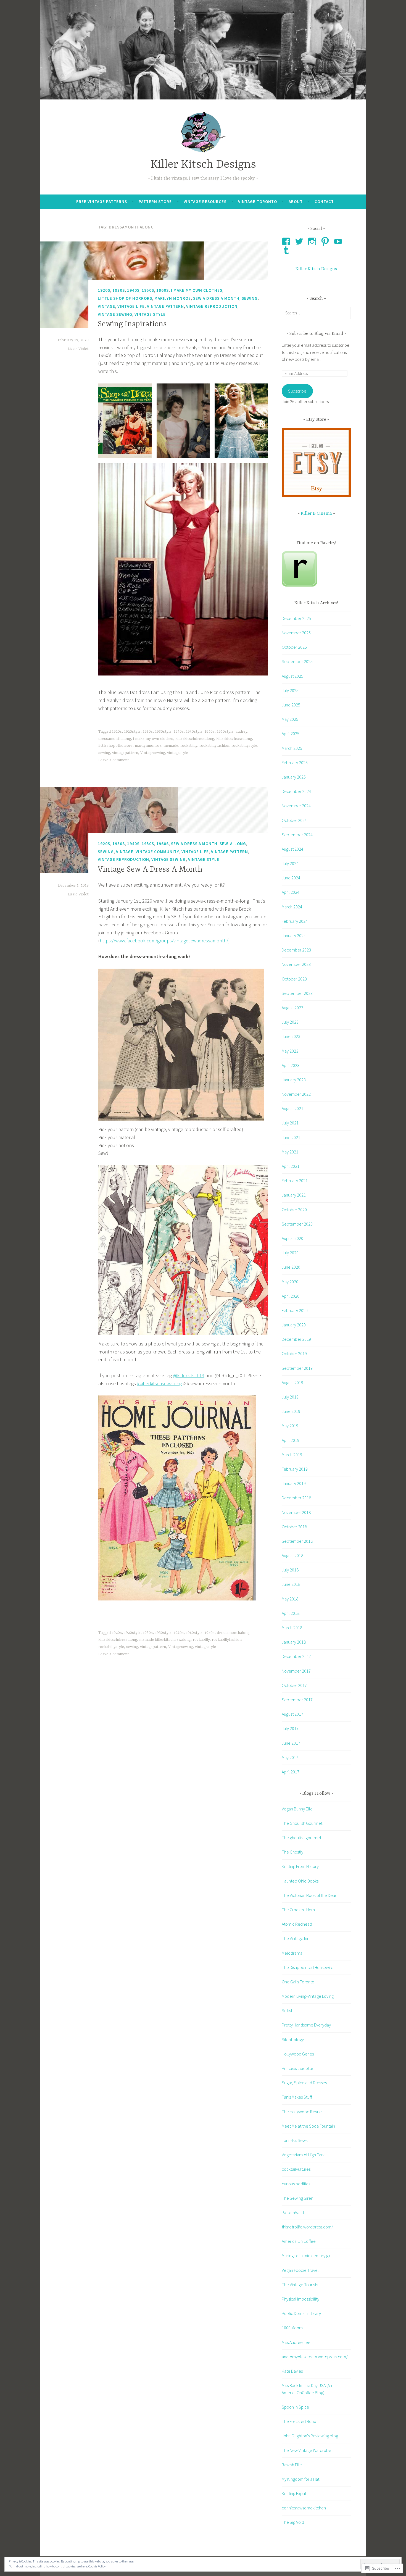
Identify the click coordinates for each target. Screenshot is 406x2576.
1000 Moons (292, 2328)
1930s (119, 290)
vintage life (131, 306)
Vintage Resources (205, 202)
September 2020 (297, 1224)
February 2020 (295, 1310)
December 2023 (296, 950)
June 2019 (291, 1411)
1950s (148, 290)
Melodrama (292, 1953)
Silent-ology (293, 2039)
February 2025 (295, 763)
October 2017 (294, 1685)
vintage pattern (165, 306)
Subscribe (297, 391)
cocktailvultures (296, 2169)
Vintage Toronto (258, 202)
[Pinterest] (326, 241)
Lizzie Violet (78, 349)
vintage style (150, 314)
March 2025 (292, 748)
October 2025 (294, 647)
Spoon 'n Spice (295, 2407)
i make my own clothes (197, 290)
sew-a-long (233, 844)
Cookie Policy (97, 2566)
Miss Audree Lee (296, 2342)
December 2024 (296, 791)
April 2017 (291, 1772)
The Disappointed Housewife (308, 1967)
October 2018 (294, 1527)
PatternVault (293, 2212)
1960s (163, 290)
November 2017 (296, 1671)
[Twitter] (300, 241)
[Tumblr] (287, 250)
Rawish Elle (292, 2465)
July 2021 (290, 1123)
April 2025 (291, 734)
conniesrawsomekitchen (304, 2508)
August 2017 (292, 1714)
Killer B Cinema (316, 514)
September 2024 (297, 835)
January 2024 (294, 935)
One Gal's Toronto (298, 1982)
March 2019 (292, 1455)
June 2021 (291, 1137)
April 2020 (291, 1296)
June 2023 (291, 1036)
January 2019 (294, 1483)
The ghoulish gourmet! (302, 1838)
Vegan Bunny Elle (297, 1809)
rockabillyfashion (214, 746)
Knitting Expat (294, 2493)
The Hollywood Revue (302, 2112)
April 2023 (291, 1065)
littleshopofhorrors (115, 746)
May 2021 (290, 1152)
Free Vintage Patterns (102, 202)
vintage (106, 306)
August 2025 (292, 676)
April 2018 (291, 1613)
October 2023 (294, 979)
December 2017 (296, 1656)
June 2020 (291, 1267)
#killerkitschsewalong (159, 1383)
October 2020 (294, 1210)
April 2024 (291, 892)
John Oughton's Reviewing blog (310, 2436)
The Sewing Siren (297, 2198)
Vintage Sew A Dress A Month (150, 870)
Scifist (287, 2010)
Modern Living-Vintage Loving (308, 1996)
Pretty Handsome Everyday (306, 2025)
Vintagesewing (153, 753)
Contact (324, 202)
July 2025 (290, 690)
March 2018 (292, 1628)
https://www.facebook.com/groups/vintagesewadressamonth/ (164, 941)
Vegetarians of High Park (303, 2155)
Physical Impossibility (300, 2299)
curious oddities (296, 2184)
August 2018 (292, 1555)
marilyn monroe (173, 298)
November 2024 (296, 806)
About (296, 202)
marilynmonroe (148, 746)
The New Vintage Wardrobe (306, 2450)
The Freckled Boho (299, 2421)
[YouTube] (339, 241)
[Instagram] (313, 241)
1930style (163, 732)
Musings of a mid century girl (307, 2256)
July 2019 (290, 1397)
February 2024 (295, 921)
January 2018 (294, 1642)
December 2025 (296, 618)
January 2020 (294, 1325)
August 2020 (292, 1238)
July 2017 (290, 1728)
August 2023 (292, 1008)
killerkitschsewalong (234, 739)
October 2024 (294, 820)
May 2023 (290, 1051)
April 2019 (291, 1440)
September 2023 (297, 993)
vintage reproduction (212, 306)
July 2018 (290, 1570)
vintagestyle (178, 753)
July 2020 (290, 1253)
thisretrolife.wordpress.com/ (307, 2227)
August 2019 (292, 1382)
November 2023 (296, 964)
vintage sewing (115, 314)
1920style (132, 732)
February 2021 (295, 1181)
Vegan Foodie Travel (300, 2270)
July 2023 (290, 1022)
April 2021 (291, 1166)
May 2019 (290, 1426)
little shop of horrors (125, 298)
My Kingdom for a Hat (300, 2479)
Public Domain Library (301, 2313)
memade (171, 746)
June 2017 (291, 1743)
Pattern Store (155, 202)
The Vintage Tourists (300, 2285)
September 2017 (297, 1700)
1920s (104, 290)
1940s (133, 290)
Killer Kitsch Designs (203, 165)
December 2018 (296, 1498)
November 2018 (296, 1512)
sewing (250, 298)
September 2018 (297, 1541)
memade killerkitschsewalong (165, 1640)
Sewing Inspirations (132, 324)
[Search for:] (316, 313)
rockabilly (189, 746)
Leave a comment (114, 760)
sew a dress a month (216, 298)
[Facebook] (287, 241)
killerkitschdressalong (195, 739)
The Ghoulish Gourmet (302, 1823)
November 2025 (296, 633)
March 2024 (292, 907)
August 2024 (292, 849)
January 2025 (294, 777)
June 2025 (291, 705)
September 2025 (297, 661)
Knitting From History (300, 1866)
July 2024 (290, 863)
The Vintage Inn (296, 1938)
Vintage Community (157, 852)
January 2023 (294, 1080)
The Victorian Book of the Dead (310, 1895)
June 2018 (291, 1584)
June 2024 (291, 878)
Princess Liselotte (297, 2068)
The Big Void (293, 2522)
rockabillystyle (244, 746)
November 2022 (296, 1094)
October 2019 (294, 1353)
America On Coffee (299, 2241)
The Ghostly (292, 1852)
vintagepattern (125, 753)
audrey (241, 732)
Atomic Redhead (297, 1924)
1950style (225, 732)
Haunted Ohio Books (300, 1881)
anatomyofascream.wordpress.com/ (315, 2357)
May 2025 (290, 719)
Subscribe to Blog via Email (316, 334)
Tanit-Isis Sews (295, 2140)
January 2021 (294, 1195)
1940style (194, 732)
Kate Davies (292, 2371)
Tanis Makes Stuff (297, 2097)
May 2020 (290, 1282)
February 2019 (295, 1469)
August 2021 (292, 1108)
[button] (125, 421)
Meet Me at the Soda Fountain (308, 2126)
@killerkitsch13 (189, 1375)
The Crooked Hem (298, 1910)
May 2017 (290, 1757)
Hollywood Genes (298, 2054)
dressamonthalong (115, 739)
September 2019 (297, 1368)
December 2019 (296, 1339)
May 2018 (290, 1599)
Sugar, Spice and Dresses (304, 2083)
